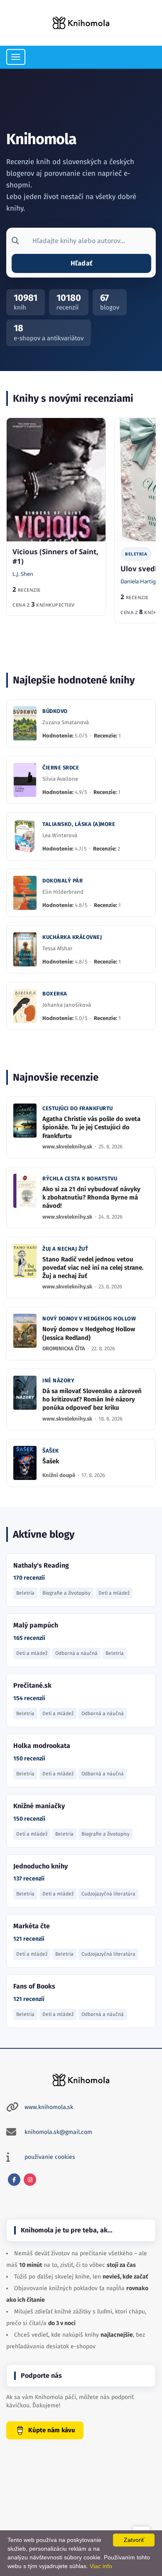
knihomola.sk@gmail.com (58, 2132)
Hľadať (81, 263)
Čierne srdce (61, 768)
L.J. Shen (23, 574)
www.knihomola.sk (49, 2107)
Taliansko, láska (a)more (79, 824)
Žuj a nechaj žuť (65, 1249)
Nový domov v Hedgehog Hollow (89, 1319)
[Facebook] (14, 2180)
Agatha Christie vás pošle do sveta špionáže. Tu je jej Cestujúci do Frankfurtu (91, 1127)
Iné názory (58, 1380)
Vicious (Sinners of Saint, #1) (55, 556)
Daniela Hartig (138, 581)
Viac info (101, 2566)
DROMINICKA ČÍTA (64, 1348)
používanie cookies (50, 2157)
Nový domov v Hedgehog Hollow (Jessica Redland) (89, 1333)
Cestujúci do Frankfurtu (78, 1108)
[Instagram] (30, 2180)
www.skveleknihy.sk (68, 1147)
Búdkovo (55, 711)
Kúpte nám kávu (52, 2430)
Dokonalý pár (63, 881)
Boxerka (55, 994)
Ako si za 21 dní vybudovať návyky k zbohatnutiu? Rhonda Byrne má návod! (91, 1198)
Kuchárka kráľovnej (72, 937)
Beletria (136, 554)
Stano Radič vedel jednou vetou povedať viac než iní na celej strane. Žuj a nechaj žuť (93, 1268)
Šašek (51, 1451)
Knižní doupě (59, 1475)
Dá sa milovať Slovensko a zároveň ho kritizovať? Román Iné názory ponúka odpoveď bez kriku (92, 1400)
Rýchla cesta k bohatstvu (80, 1179)
